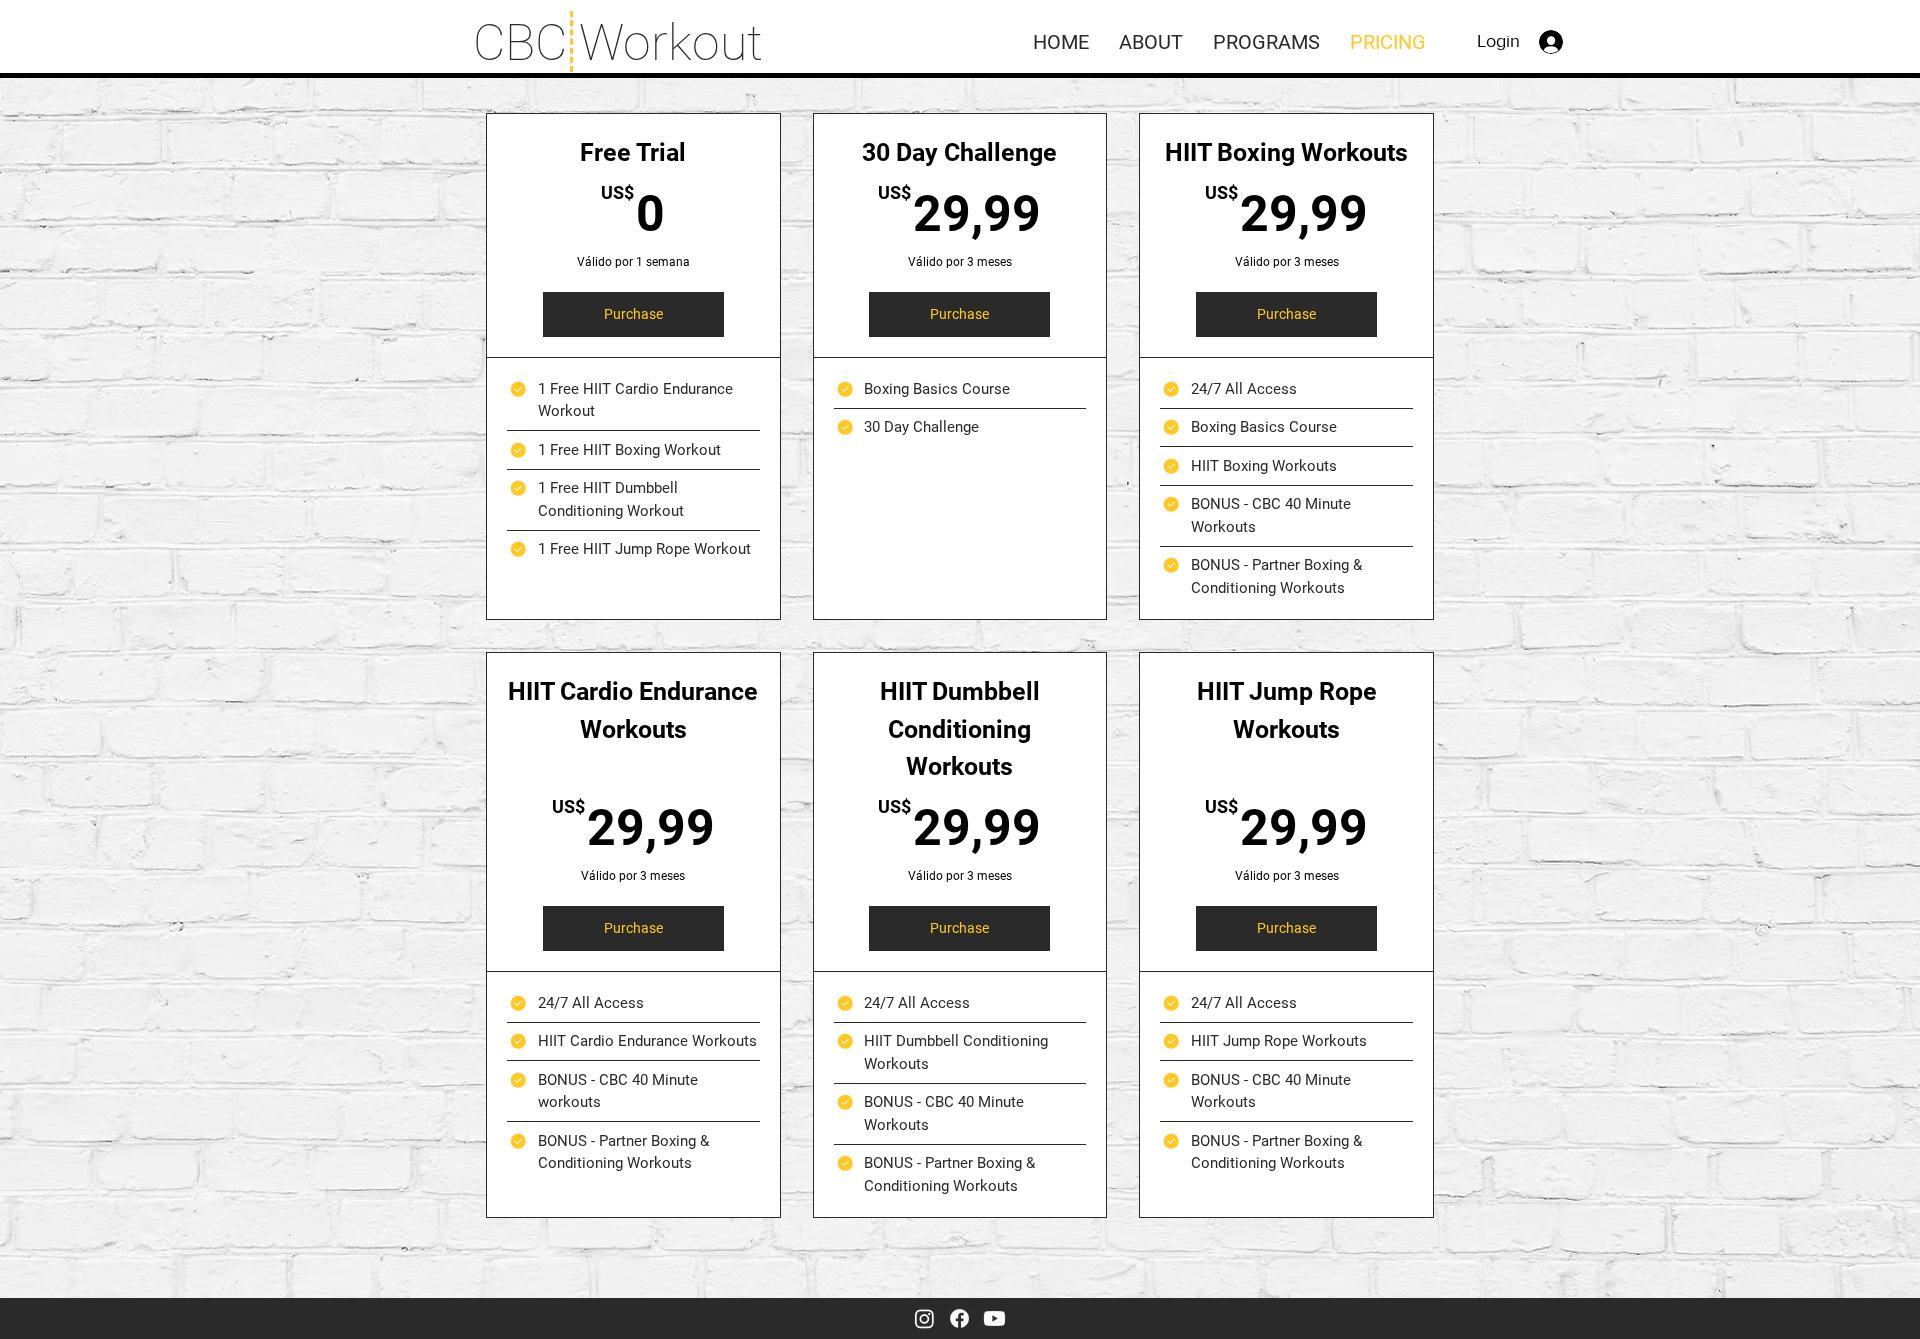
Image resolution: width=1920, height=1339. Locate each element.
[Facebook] (959, 1318)
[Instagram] (924, 1318)
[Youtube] (994, 1318)
